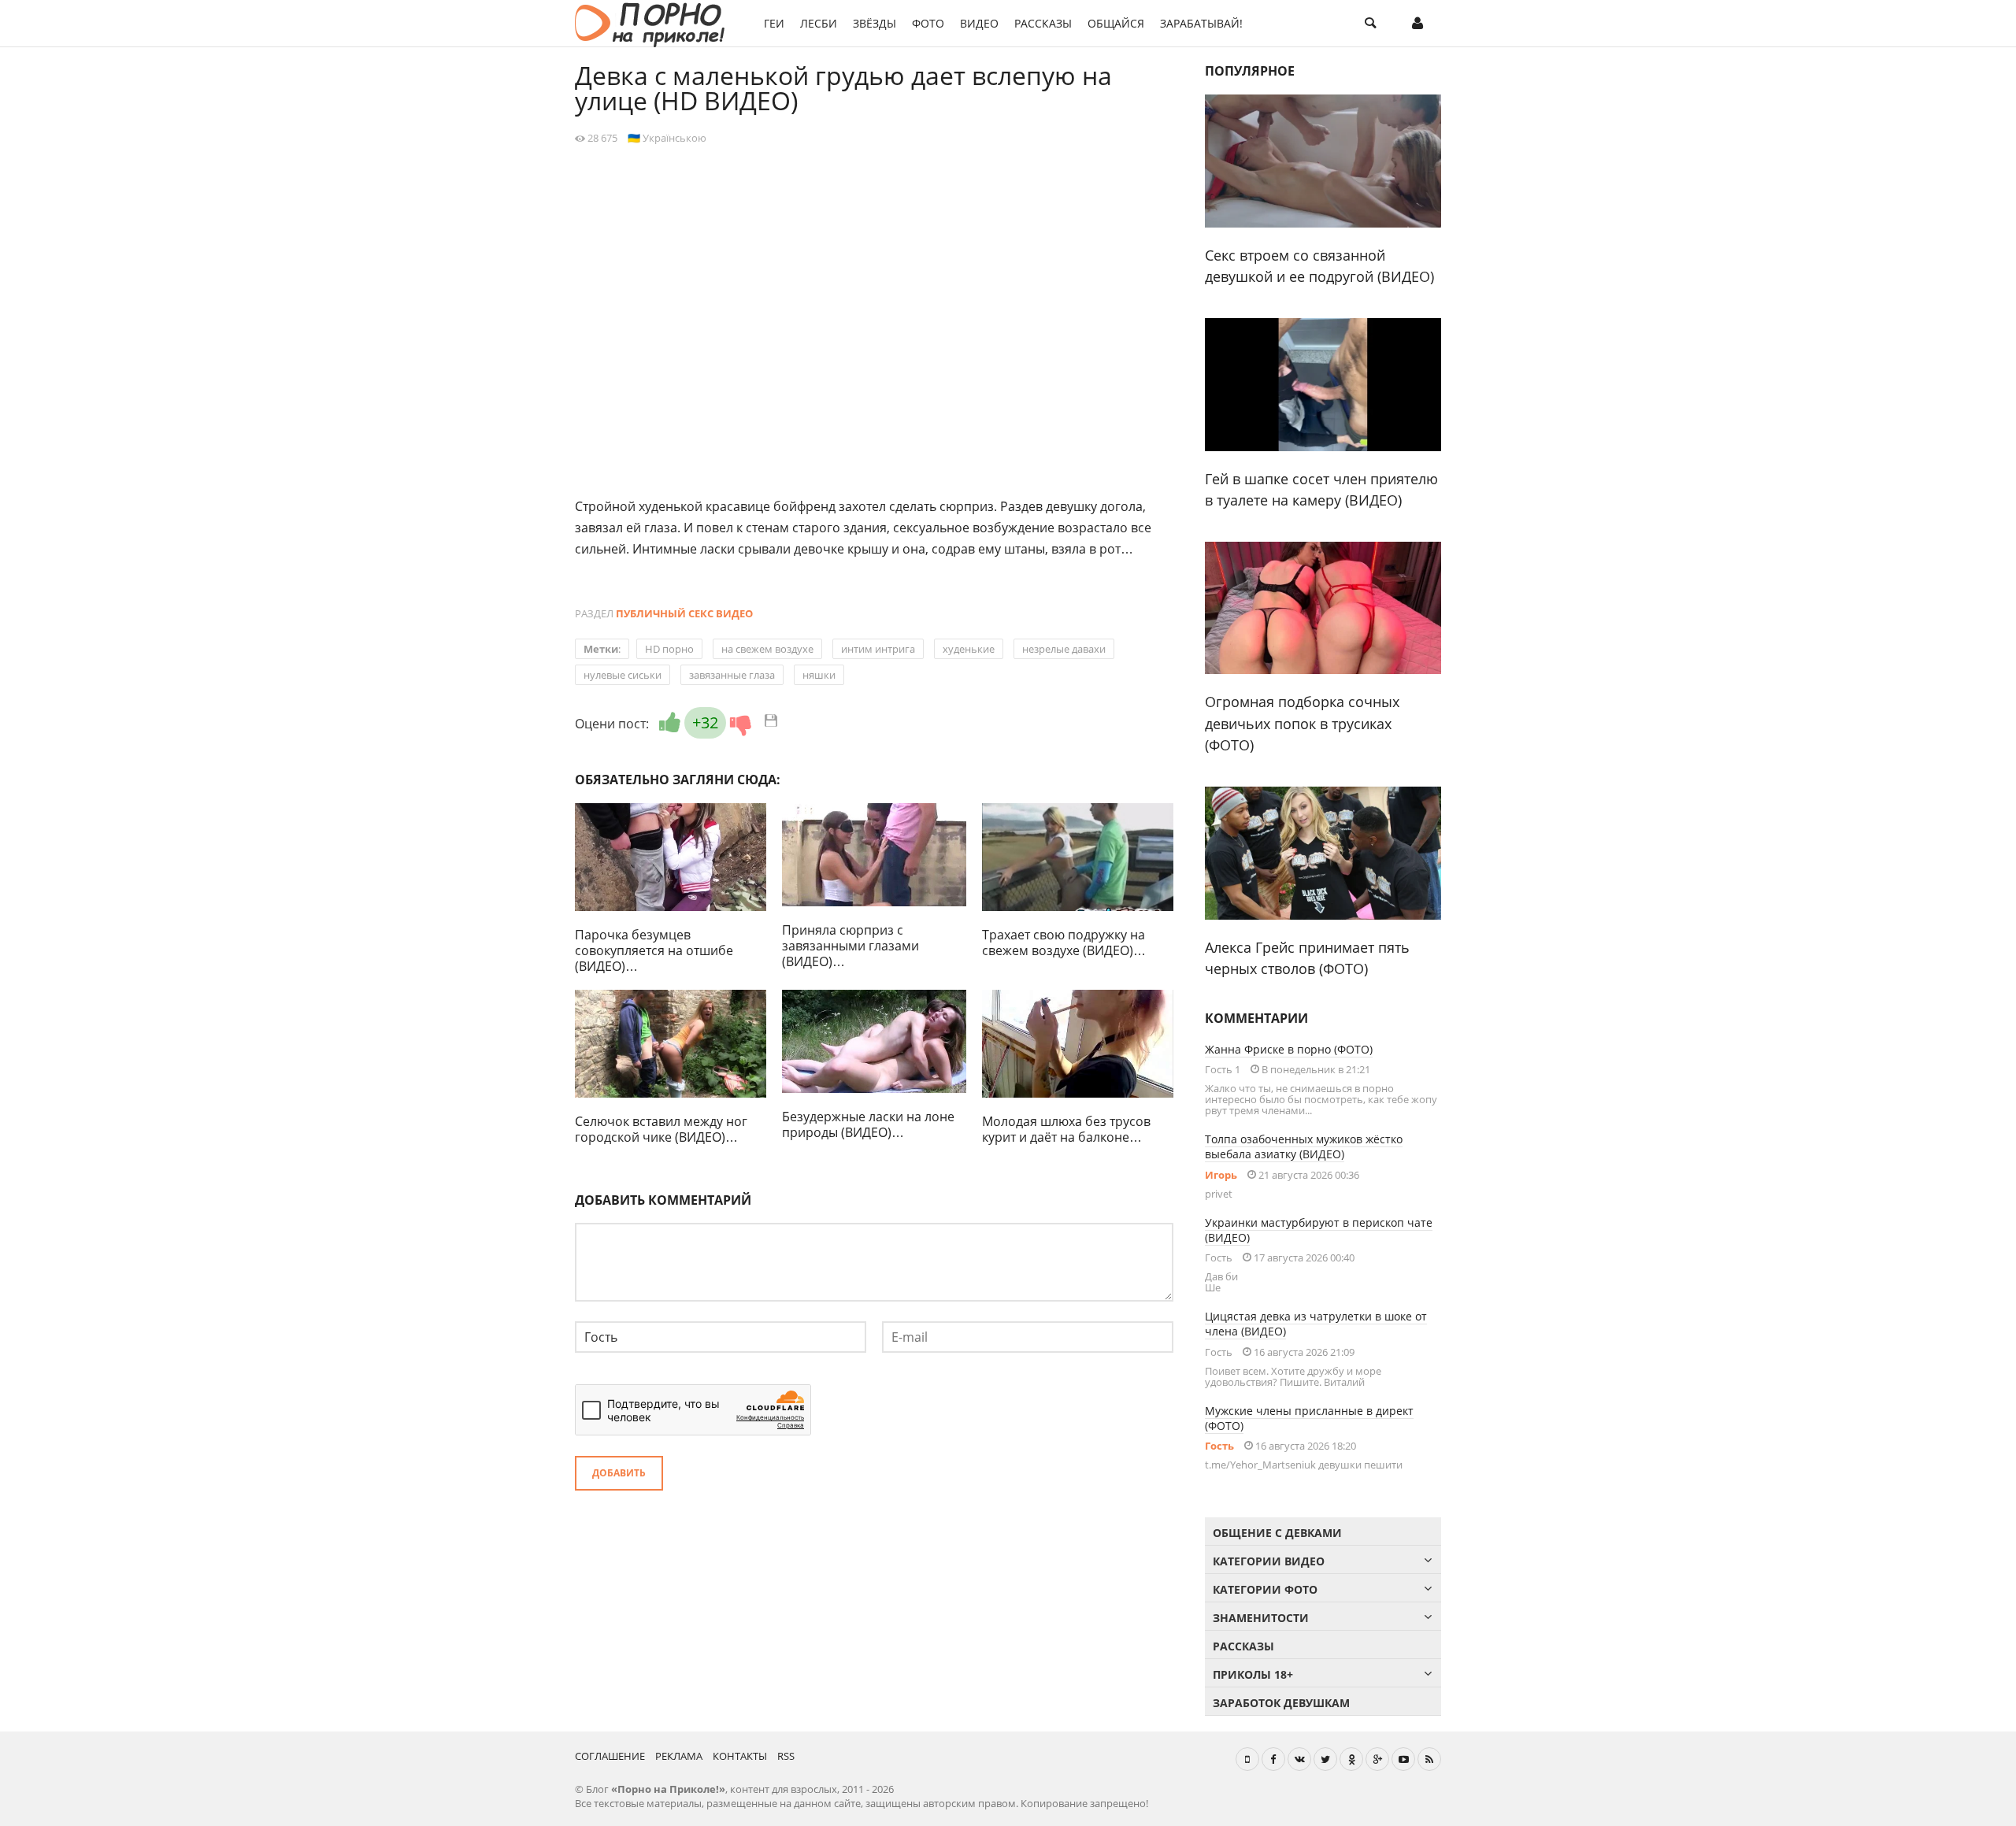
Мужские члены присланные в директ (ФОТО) (1309, 1418)
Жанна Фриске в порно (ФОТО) (1289, 1049)
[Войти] (1417, 24)
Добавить (619, 1473)
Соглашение (610, 1756)
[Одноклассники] (1351, 1759)
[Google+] (1377, 1759)
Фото (928, 23)
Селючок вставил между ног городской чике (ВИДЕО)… (661, 1129)
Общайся (1116, 23)
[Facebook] (1273, 1759)
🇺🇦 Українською (667, 138)
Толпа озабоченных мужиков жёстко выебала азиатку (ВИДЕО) (1304, 1146)
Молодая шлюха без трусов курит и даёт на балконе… (1066, 1129)
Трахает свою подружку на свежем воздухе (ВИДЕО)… (1064, 943)
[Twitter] (1325, 1759)
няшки (819, 675)
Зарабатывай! (1201, 23)
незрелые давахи (1064, 649)
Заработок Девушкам (1281, 1703)
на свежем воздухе (767, 649)
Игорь (1221, 1175)
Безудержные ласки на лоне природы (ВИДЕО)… (868, 1124)
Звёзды (875, 23)
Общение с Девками (1277, 1533)
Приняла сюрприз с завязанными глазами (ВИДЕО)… (850, 946)
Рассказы (1043, 23)
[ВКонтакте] (1299, 1759)
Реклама (679, 1756)
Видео (979, 23)
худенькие (969, 649)
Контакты (740, 1756)
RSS (786, 1756)
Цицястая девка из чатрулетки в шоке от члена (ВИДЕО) (1316, 1324)
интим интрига (878, 649)
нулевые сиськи (623, 675)
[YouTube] (1403, 1759)
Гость (1219, 1446)
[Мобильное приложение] (1247, 1759)
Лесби (819, 23)
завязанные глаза (732, 675)
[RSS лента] (1429, 1759)
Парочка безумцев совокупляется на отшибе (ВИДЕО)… (654, 950)
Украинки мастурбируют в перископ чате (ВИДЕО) (1319, 1230)
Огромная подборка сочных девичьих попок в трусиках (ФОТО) (1302, 723)
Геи (774, 23)
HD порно (669, 649)
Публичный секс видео (684, 613)
